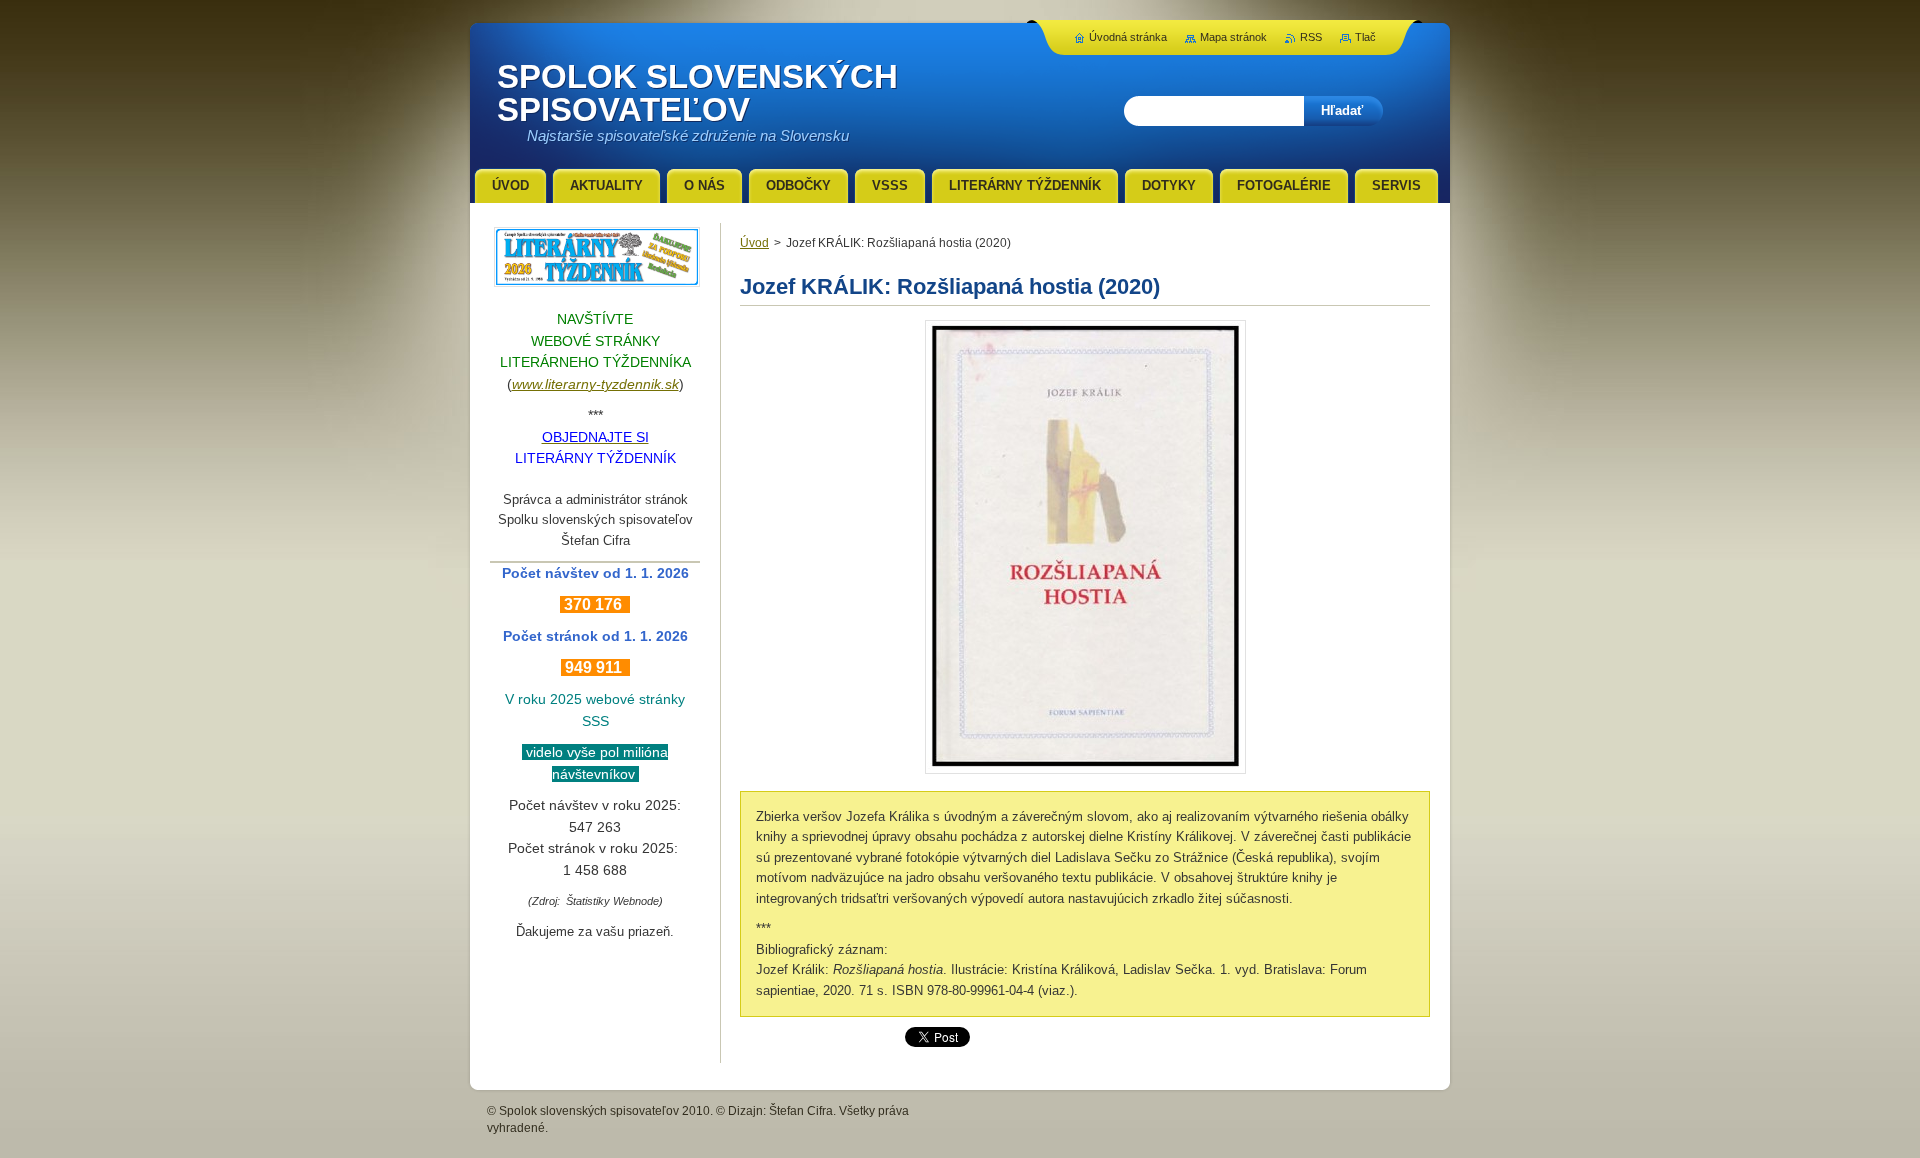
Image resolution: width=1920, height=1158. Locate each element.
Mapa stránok (1233, 37)
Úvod (754, 243)
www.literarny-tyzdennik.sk (595, 384)
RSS (1311, 37)
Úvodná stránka (1128, 37)
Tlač (1365, 37)
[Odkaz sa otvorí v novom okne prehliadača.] (1085, 773)
